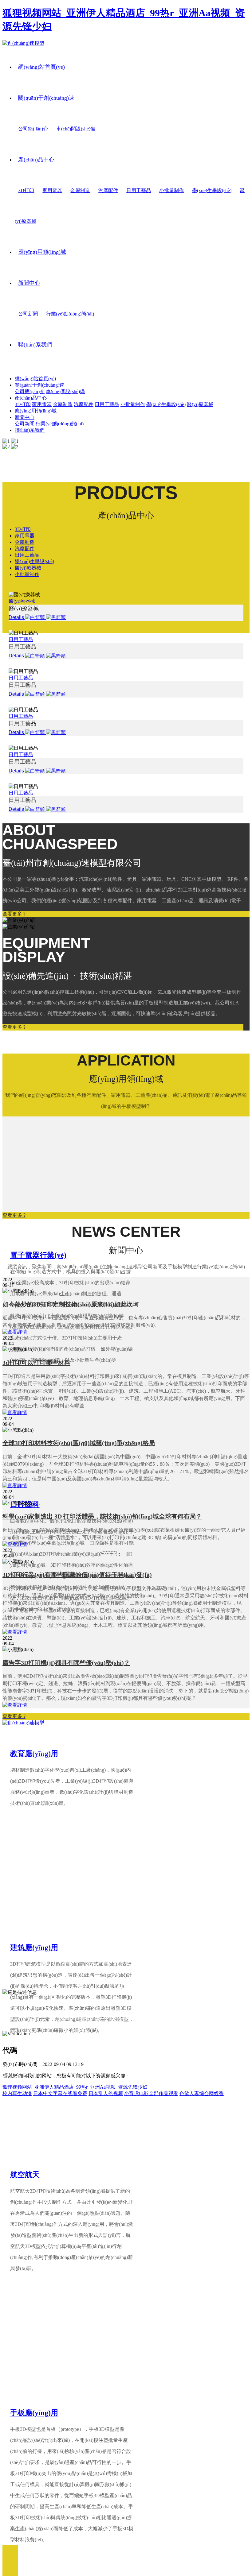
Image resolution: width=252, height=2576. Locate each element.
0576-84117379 (43, 1950)
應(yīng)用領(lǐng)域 (42, 252)
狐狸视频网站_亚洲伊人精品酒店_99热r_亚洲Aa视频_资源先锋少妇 (75, 2087)
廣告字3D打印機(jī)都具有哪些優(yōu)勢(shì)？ (66, 1663)
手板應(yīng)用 (34, 2413)
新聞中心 (29, 283)
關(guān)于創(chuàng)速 (46, 98)
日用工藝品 (139, 190)
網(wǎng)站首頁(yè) (41, 67)
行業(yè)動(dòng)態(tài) (70, 314)
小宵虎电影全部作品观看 (151, 2093)
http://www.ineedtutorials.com (60, 1979)
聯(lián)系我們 (35, 345)
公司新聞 (28, 314)
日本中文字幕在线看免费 (60, 2093)
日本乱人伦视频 (106, 2093)
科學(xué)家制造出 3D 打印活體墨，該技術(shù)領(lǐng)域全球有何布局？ (102, 1516)
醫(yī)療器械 (200, 404)
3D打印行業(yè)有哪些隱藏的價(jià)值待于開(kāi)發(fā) (77, 1575)
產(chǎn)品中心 (36, 160)
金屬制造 (80, 190)
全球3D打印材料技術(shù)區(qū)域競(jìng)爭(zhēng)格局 (79, 1443)
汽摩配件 (108, 190)
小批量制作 (171, 190)
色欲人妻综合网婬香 (202, 2093)
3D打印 (26, 190)
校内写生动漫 (17, 2093)
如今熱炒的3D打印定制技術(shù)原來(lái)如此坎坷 (71, 1304)
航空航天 (25, 2175)
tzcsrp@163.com (34, 1969)
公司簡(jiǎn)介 (33, 129)
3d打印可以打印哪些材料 (36, 1363)
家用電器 (52, 190)
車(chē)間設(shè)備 (76, 129)
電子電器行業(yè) (38, 1255)
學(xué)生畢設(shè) (212, 190)
